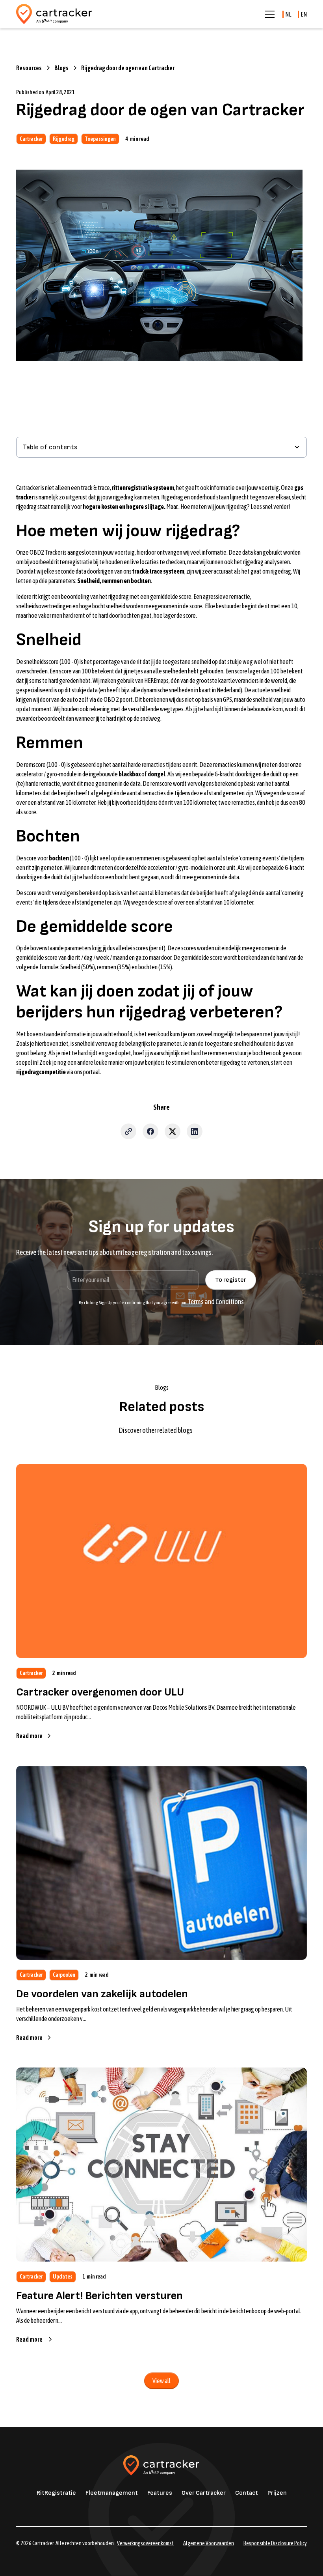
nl (288, 14)
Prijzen (277, 2493)
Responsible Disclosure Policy (275, 2543)
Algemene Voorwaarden (209, 2543)
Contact (247, 2493)
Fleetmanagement (112, 2493)
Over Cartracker (204, 2493)
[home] (54, 14)
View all (161, 2381)
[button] (268, 14)
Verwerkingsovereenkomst (145, 2543)
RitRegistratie (56, 2493)
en (304, 14)
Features (160, 2493)
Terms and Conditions (216, 1302)
